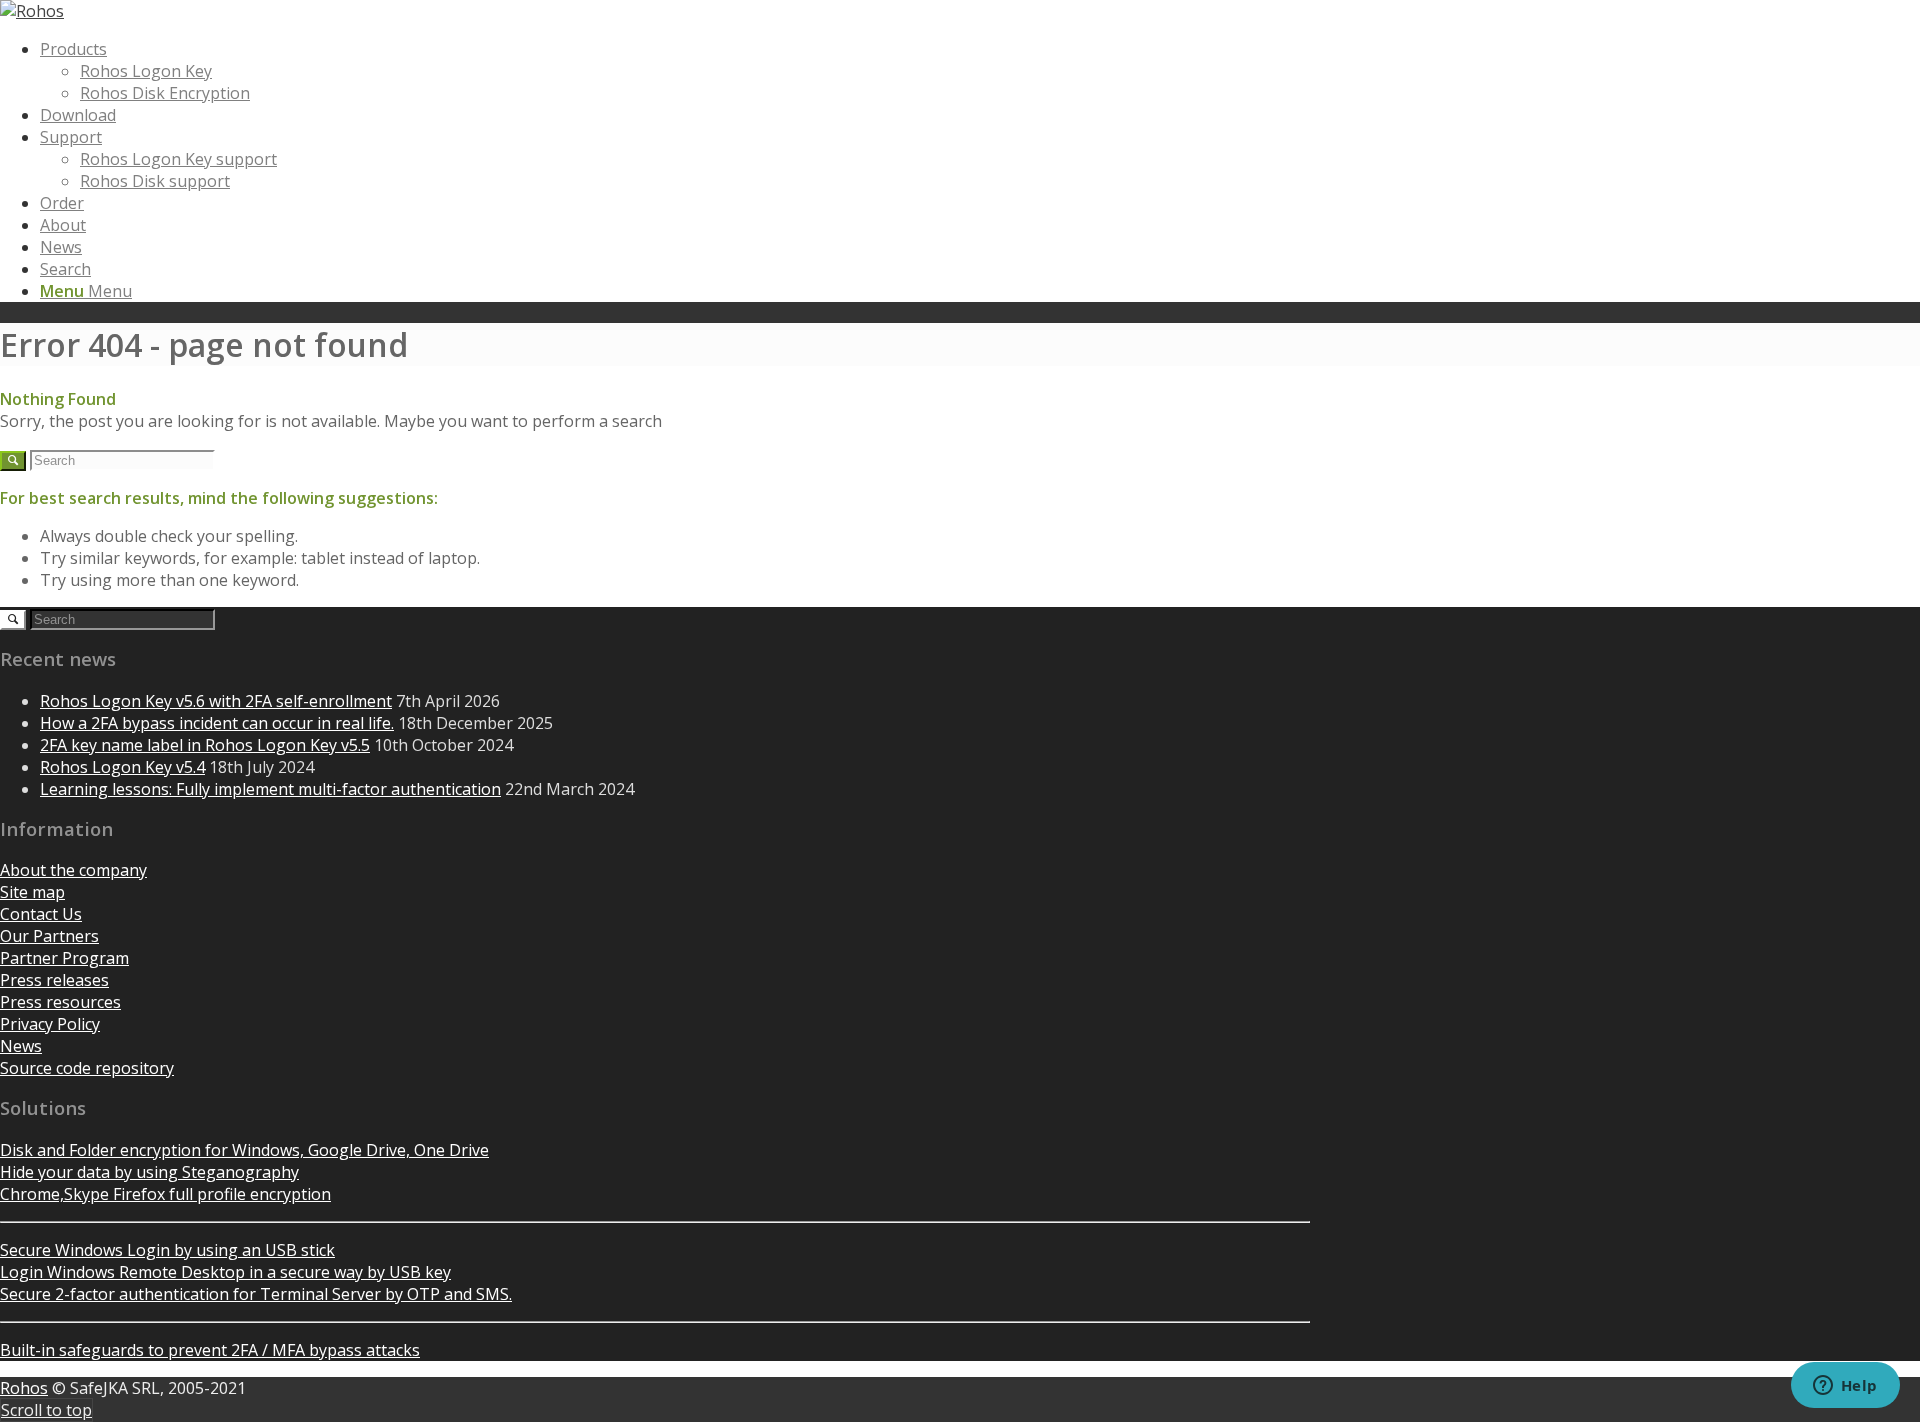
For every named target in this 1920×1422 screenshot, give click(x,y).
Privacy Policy (50, 1024)
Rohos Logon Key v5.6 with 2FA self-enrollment (216, 701)
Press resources (60, 1002)
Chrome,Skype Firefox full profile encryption (165, 1194)
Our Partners (49, 936)
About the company (73, 870)
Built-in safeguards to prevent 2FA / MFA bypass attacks (210, 1350)
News (21, 1046)
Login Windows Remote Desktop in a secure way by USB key (225, 1272)
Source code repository (87, 1068)
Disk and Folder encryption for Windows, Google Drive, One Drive (244, 1150)
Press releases (54, 980)
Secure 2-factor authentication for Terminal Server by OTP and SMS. (256, 1294)
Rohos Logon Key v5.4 (122, 767)
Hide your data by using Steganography (149, 1172)
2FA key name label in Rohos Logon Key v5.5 (205, 745)
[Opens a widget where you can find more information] (1845, 1387)
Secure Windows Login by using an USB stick (167, 1250)
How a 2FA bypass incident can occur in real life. (217, 723)
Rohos (24, 1388)
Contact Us (41, 914)
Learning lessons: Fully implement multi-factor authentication (270, 789)
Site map (32, 892)
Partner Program (64, 958)
